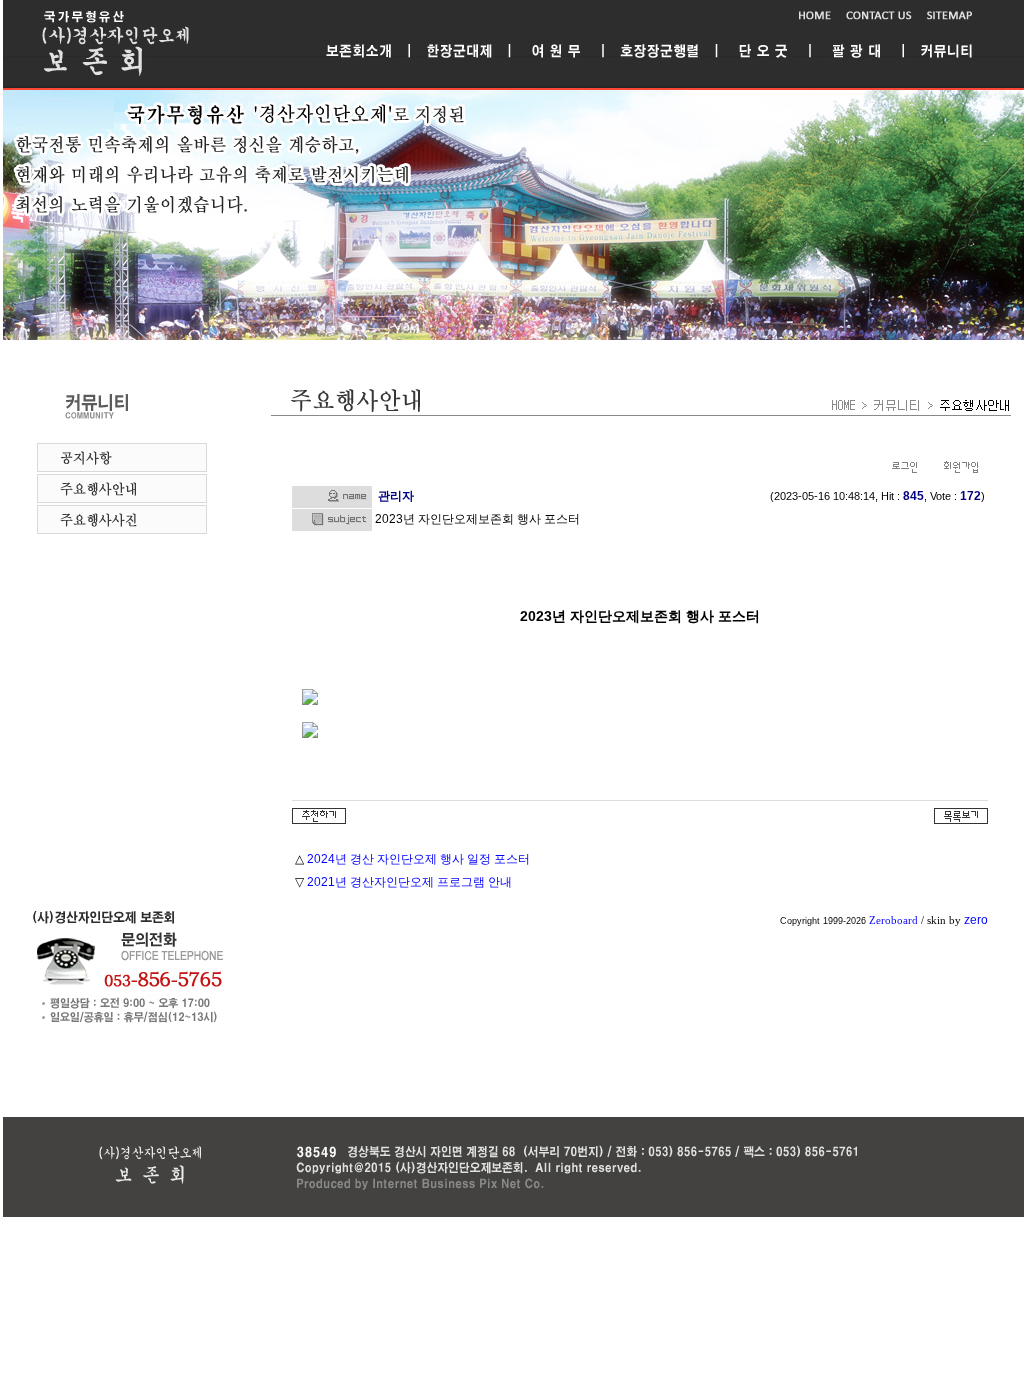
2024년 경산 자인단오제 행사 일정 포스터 (418, 859)
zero (976, 920)
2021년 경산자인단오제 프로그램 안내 (409, 882)
